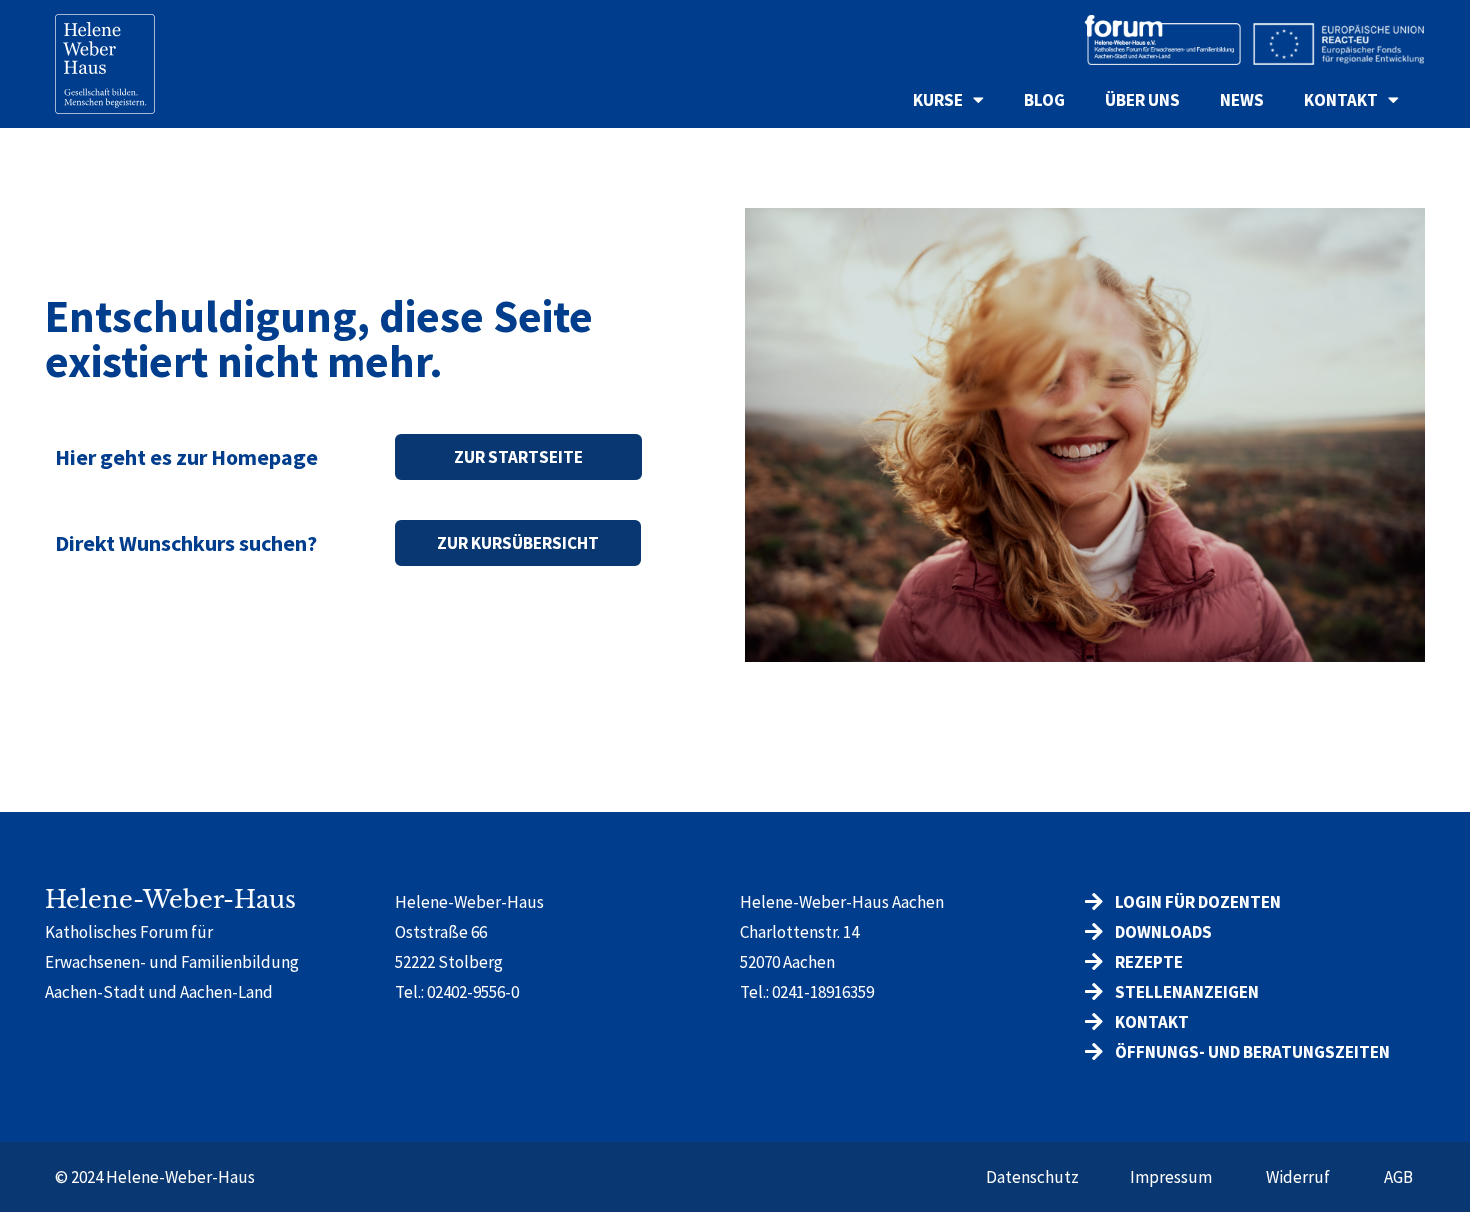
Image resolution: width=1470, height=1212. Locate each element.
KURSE (938, 100)
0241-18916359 (823, 992)
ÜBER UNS (1142, 100)
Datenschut (1028, 1177)
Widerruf (1298, 1177)
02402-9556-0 (473, 992)
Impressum (1171, 1177)
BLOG (1044, 100)
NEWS (1242, 100)
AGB (1398, 1177)
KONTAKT (1341, 100)
